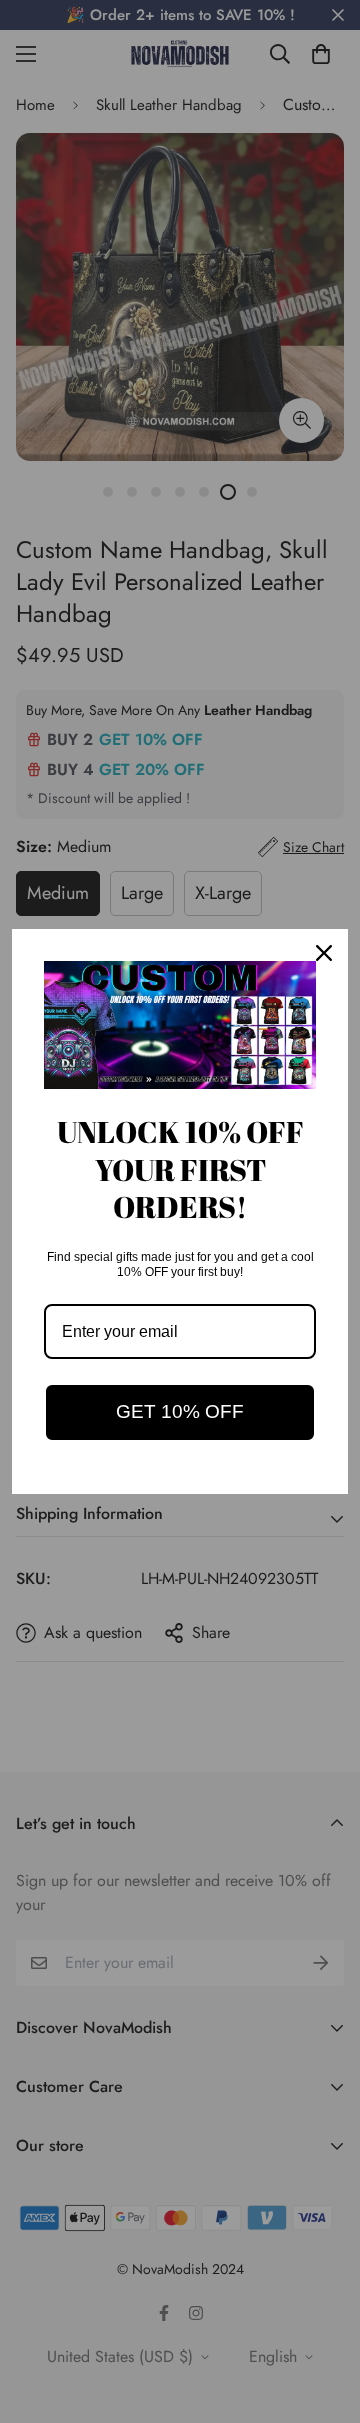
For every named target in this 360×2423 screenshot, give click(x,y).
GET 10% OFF (180, 1411)
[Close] (324, 953)
